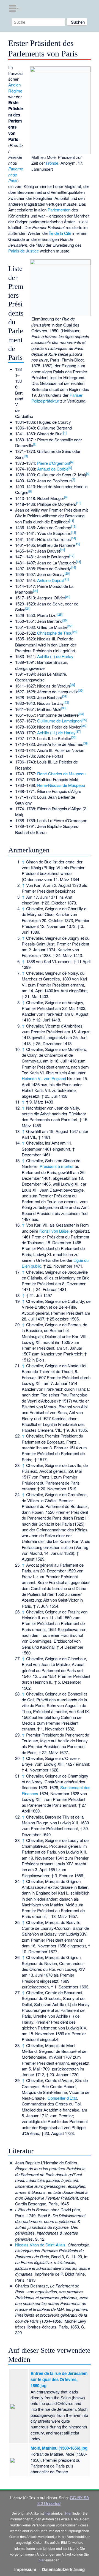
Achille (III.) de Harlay (56, 733)
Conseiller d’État (62, 2098)
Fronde (52, 163)
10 (79, 503)
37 (78, 731)
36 (84, 725)
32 (66, 702)
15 (77, 544)
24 (28, 608)
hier (47, 2513)
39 (86, 743)
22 (35, 591)
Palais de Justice (24, 251)
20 (67, 573)
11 (71, 520)
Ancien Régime (15, 88)
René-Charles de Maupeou (61, 774)
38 (74, 737)
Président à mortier (57, 1166)
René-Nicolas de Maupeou (61, 785)
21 (66, 579)
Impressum (25, 2569)
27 (70, 626)
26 (65, 620)
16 (62, 550)
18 (78, 561)
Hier (68, 2513)
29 (72, 684)
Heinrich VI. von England (44, 1078)
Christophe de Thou (55, 633)
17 (72, 556)
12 (74, 526)
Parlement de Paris (16, 175)
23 (68, 597)
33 (64, 708)
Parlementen (59, 210)
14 (73, 538)
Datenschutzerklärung (63, 2569)
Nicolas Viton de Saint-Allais (40, 2245)
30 (81, 690)
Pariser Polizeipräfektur (57, 398)
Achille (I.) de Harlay (55, 656)
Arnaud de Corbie (53, 469)
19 (73, 567)
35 (84, 720)
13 (73, 532)
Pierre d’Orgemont (54, 463)
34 (81, 714)
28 (75, 632)
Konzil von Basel (54, 1231)
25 (60, 614)
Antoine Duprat (50, 580)
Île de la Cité (60, 233)
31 (65, 696)
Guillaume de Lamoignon (59, 721)
